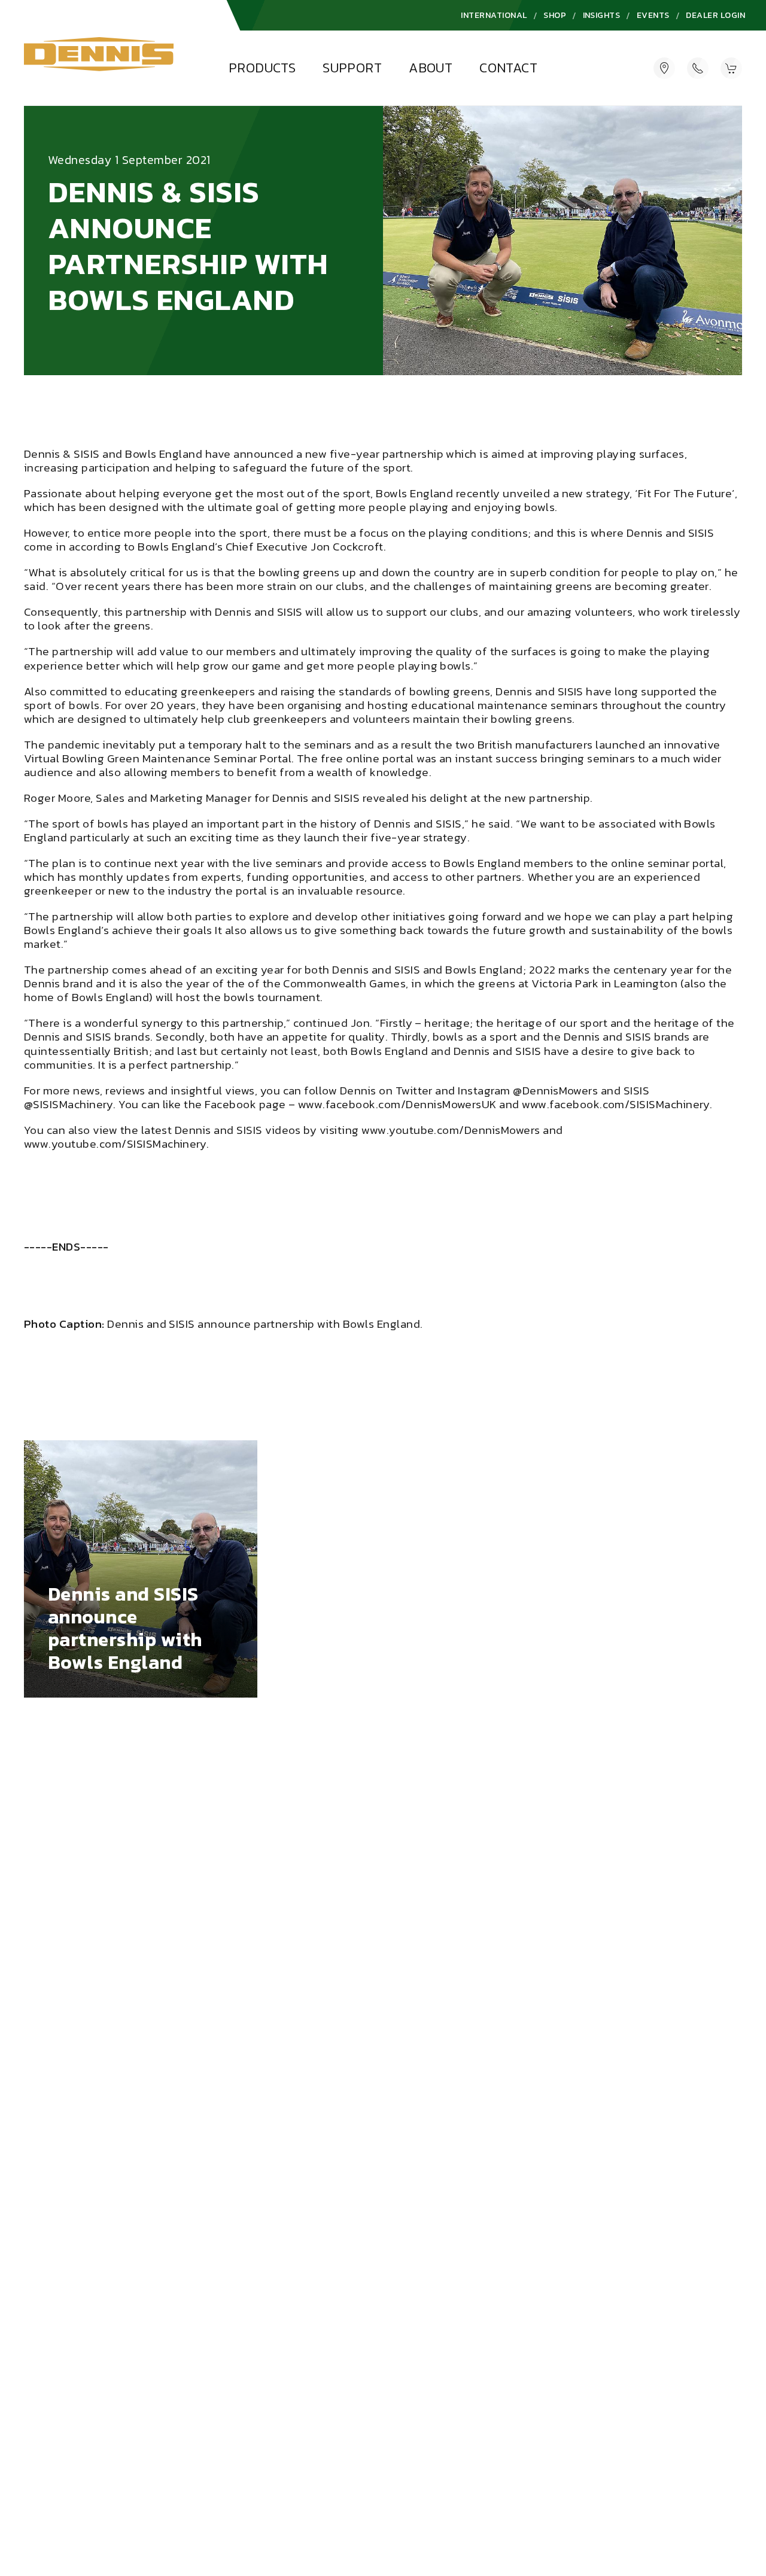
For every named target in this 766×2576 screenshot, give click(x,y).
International (494, 15)
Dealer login (715, 15)
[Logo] (99, 58)
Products (262, 68)
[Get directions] (664, 68)
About (431, 68)
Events (653, 15)
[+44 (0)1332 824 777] (698, 68)
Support (352, 68)
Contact (508, 68)
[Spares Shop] (731, 68)
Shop (555, 15)
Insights (602, 15)
